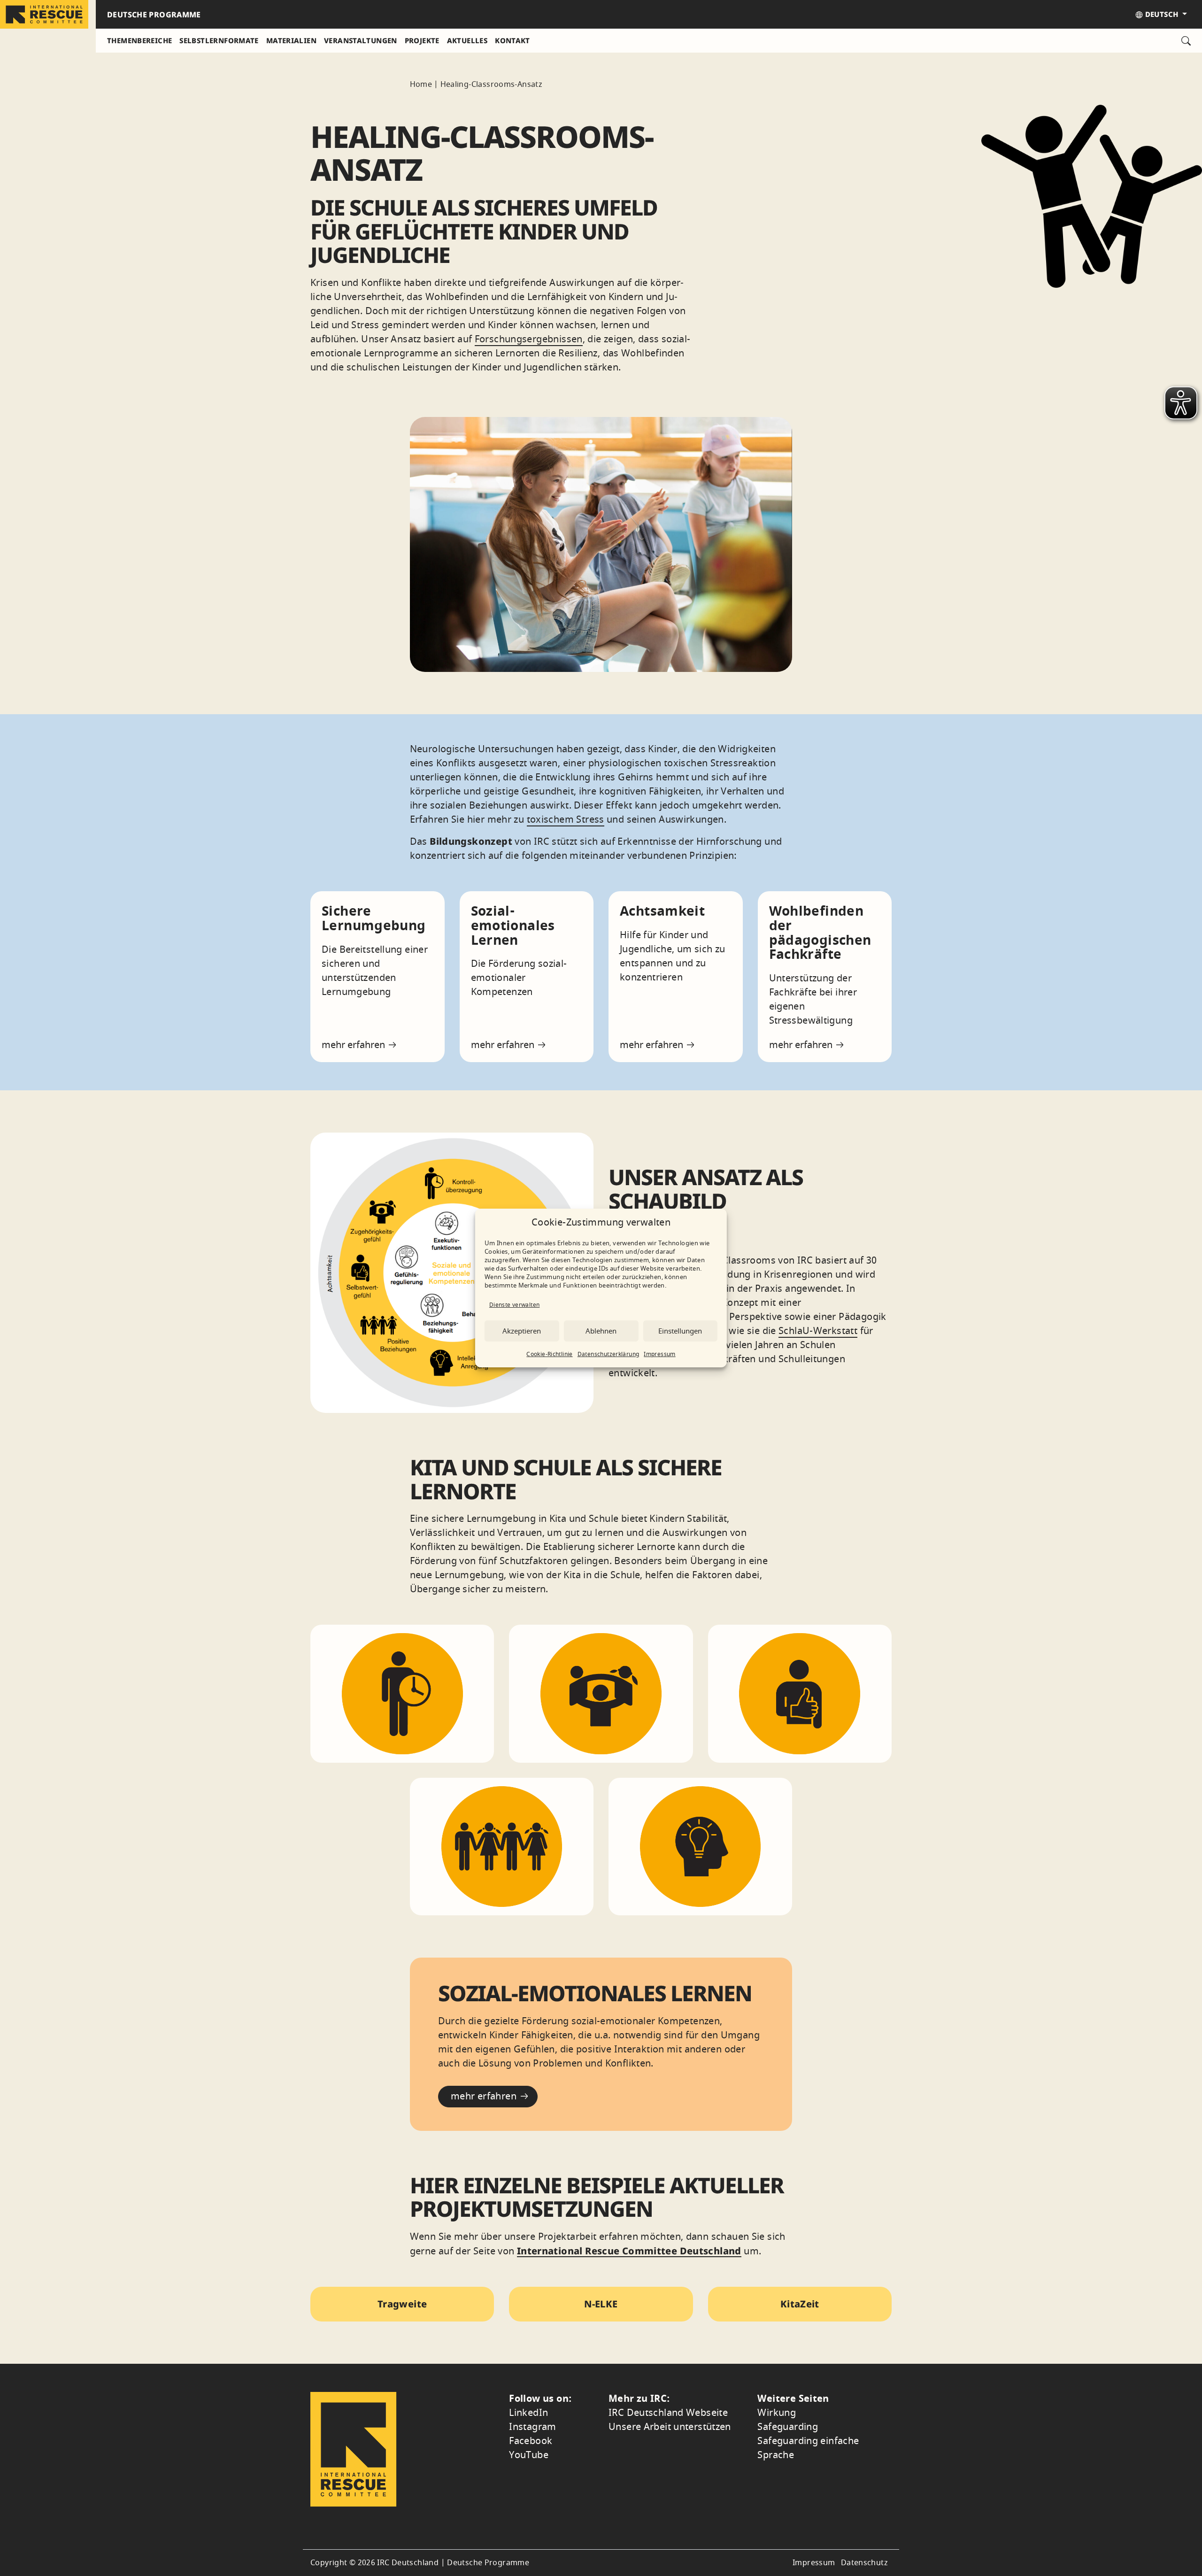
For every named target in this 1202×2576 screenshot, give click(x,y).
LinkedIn (528, 2413)
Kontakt (512, 40)
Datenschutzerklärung (609, 1354)
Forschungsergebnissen (529, 339)
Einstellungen (680, 1331)
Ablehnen (601, 1331)
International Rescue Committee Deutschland (629, 2251)
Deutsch (1161, 14)
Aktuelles (467, 40)
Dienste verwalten (514, 1305)
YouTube (529, 2455)
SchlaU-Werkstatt (818, 1331)
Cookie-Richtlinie (549, 1354)
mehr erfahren (354, 1045)
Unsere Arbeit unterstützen (670, 2427)
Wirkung (777, 2413)
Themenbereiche (139, 40)
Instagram (532, 2427)
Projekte (422, 40)
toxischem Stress (566, 820)
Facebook (531, 2441)
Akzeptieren (522, 1331)
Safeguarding (788, 2427)
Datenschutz (864, 2563)
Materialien (291, 40)
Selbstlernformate (219, 40)
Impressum (659, 1354)
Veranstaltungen (361, 40)
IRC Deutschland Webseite (668, 2413)
